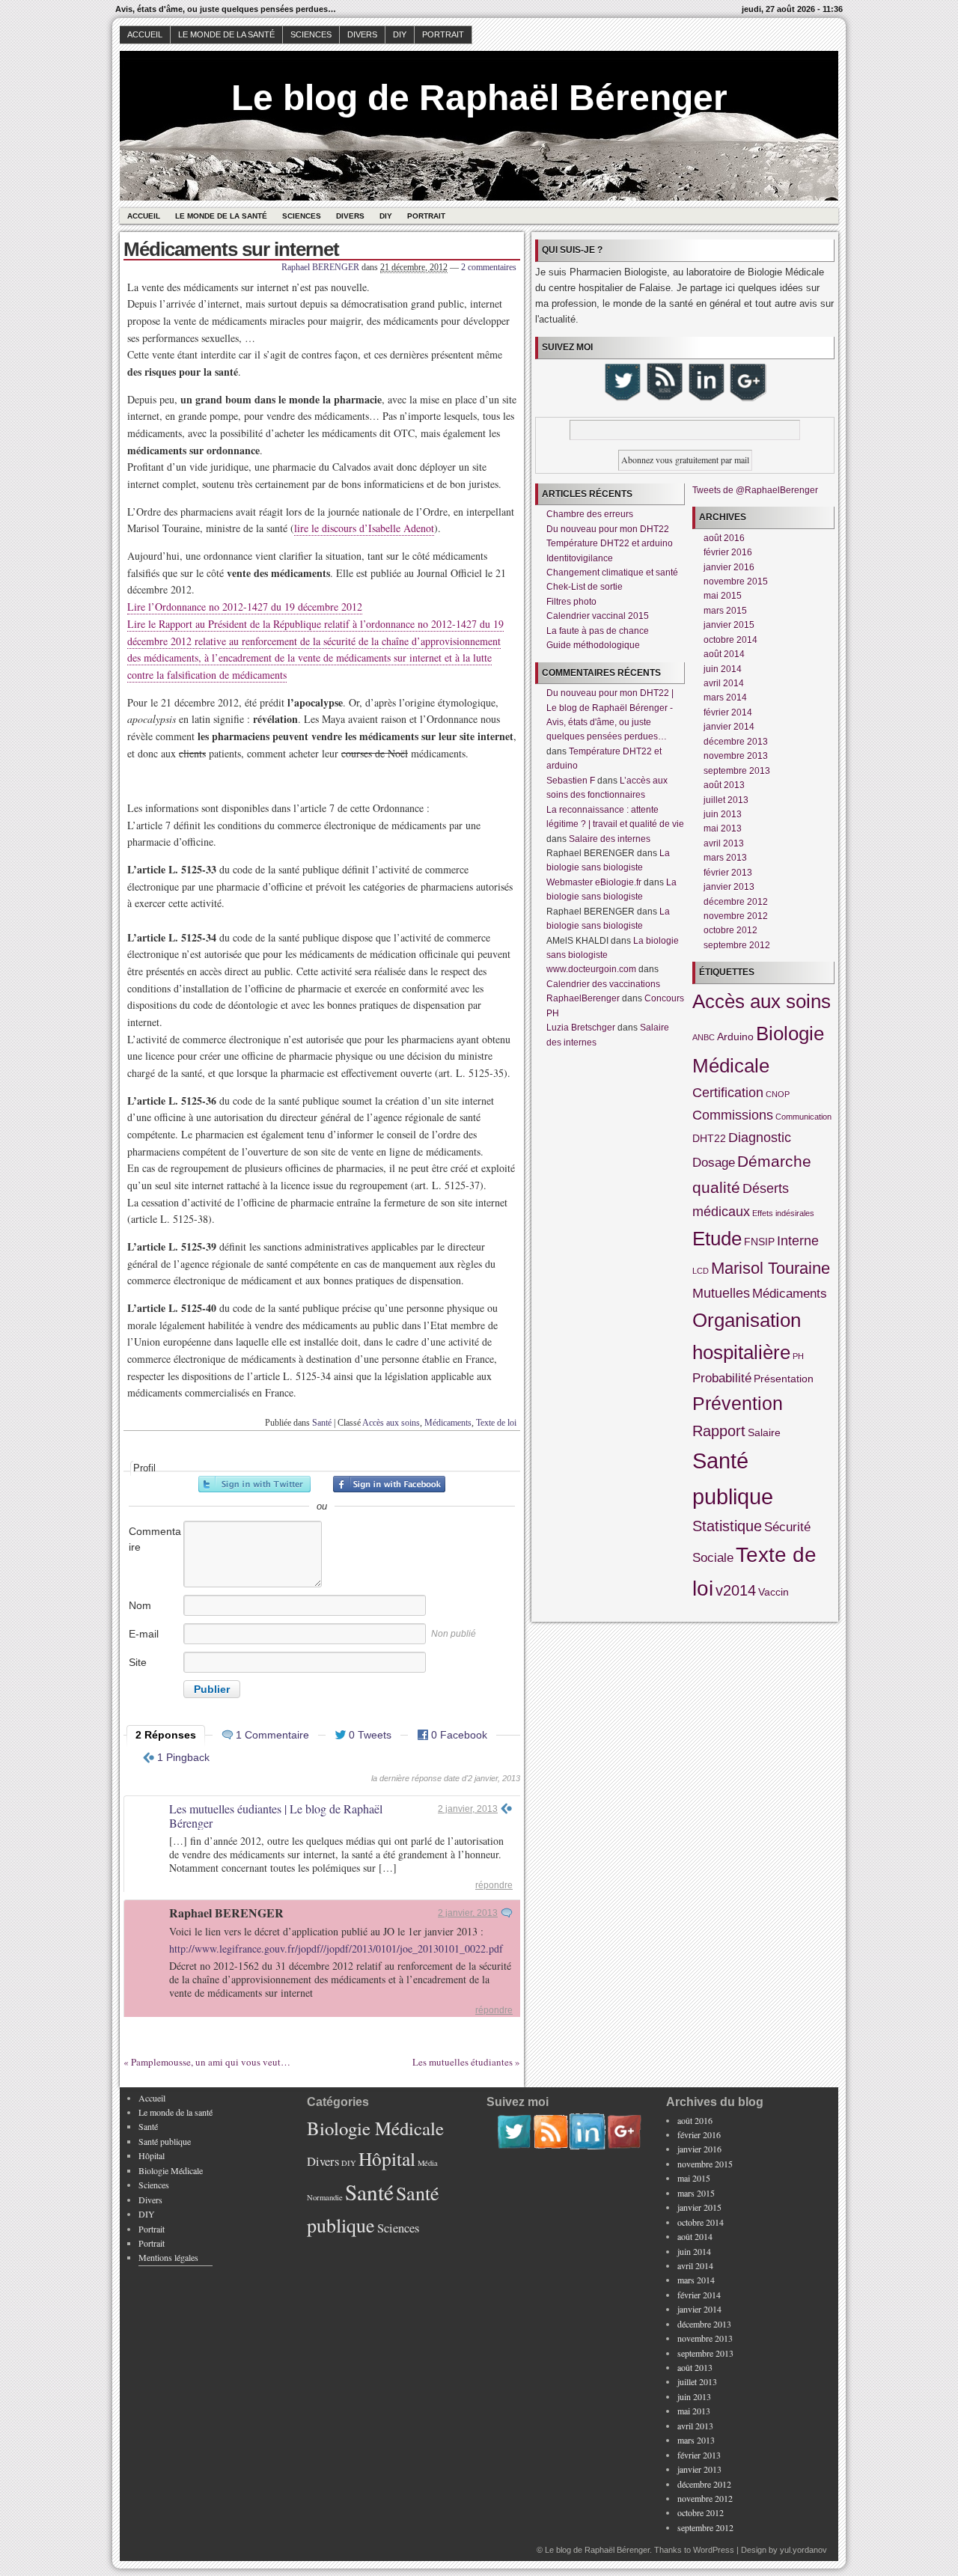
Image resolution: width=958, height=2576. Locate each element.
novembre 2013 (736, 756)
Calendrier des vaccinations (603, 984)
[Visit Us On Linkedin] (706, 399)
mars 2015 (725, 611)
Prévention (738, 1403)
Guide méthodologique (593, 645)
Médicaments (448, 1423)
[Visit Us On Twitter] (622, 399)
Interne (798, 1240)
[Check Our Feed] (664, 399)
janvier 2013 (729, 887)
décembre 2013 (736, 742)
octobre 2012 (730, 930)
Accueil (145, 34)
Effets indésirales (783, 1213)
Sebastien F (571, 781)
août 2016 (724, 538)
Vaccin (774, 1592)
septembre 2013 (737, 771)
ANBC (704, 1037)
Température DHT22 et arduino (610, 543)
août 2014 (724, 654)
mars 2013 (725, 858)
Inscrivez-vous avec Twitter (254, 1484)
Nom (140, 1605)
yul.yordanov (803, 2550)
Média (428, 2163)
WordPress (714, 2550)
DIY (400, 34)
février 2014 (728, 712)
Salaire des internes (610, 839)
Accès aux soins (391, 1423)
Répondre (494, 1885)
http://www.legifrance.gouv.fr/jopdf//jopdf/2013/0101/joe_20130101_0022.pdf (336, 1948)
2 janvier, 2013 (468, 1809)
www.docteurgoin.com (591, 969)
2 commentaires (489, 267)
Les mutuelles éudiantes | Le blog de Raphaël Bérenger (276, 1816)
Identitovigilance (580, 558)
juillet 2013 (726, 800)
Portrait (443, 34)
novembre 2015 (736, 582)
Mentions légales (168, 2257)
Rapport (719, 1431)
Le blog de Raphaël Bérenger (479, 98)
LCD (701, 1271)
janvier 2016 (729, 567)
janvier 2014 (729, 727)
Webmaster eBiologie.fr (594, 882)
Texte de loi (496, 1423)
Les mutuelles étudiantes (463, 2062)
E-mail (144, 1634)
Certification (728, 1092)
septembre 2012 (737, 945)
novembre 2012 (736, 916)
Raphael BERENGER (320, 267)
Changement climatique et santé (612, 573)
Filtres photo (571, 602)
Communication (803, 1117)
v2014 (736, 1590)
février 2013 (728, 873)
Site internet (147, 1670)
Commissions (733, 1115)
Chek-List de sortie (585, 587)
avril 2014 (724, 683)
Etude (717, 1239)
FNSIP (759, 1242)
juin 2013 (723, 814)
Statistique (727, 1526)
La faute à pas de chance (598, 631)
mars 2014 (725, 698)
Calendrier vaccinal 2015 (598, 616)
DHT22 (709, 1138)
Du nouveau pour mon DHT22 (608, 529)
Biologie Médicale (171, 2170)
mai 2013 (723, 828)
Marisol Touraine (771, 1268)
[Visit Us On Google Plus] (748, 399)
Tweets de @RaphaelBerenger (755, 490)
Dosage (714, 1162)
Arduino (735, 1037)
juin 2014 (723, 669)
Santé (322, 1423)
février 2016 (728, 552)
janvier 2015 (729, 625)
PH (798, 1356)
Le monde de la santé (226, 34)
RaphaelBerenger (583, 998)
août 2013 (724, 785)
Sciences (311, 34)
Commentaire (155, 1539)
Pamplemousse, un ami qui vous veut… (211, 2062)
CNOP (778, 1094)
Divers (362, 34)
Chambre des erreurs (590, 514)
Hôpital (152, 2155)
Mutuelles (721, 1293)
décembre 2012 (736, 902)
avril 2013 (724, 843)
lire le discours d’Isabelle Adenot (364, 528)
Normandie (325, 2197)
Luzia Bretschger (581, 1028)
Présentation (784, 1379)
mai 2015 (723, 596)
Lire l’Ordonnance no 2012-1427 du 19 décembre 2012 (245, 607)
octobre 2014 (730, 640)
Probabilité (722, 1378)
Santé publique (165, 2141)
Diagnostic (760, 1137)
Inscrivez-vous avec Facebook (389, 1484)
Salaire (764, 1432)
